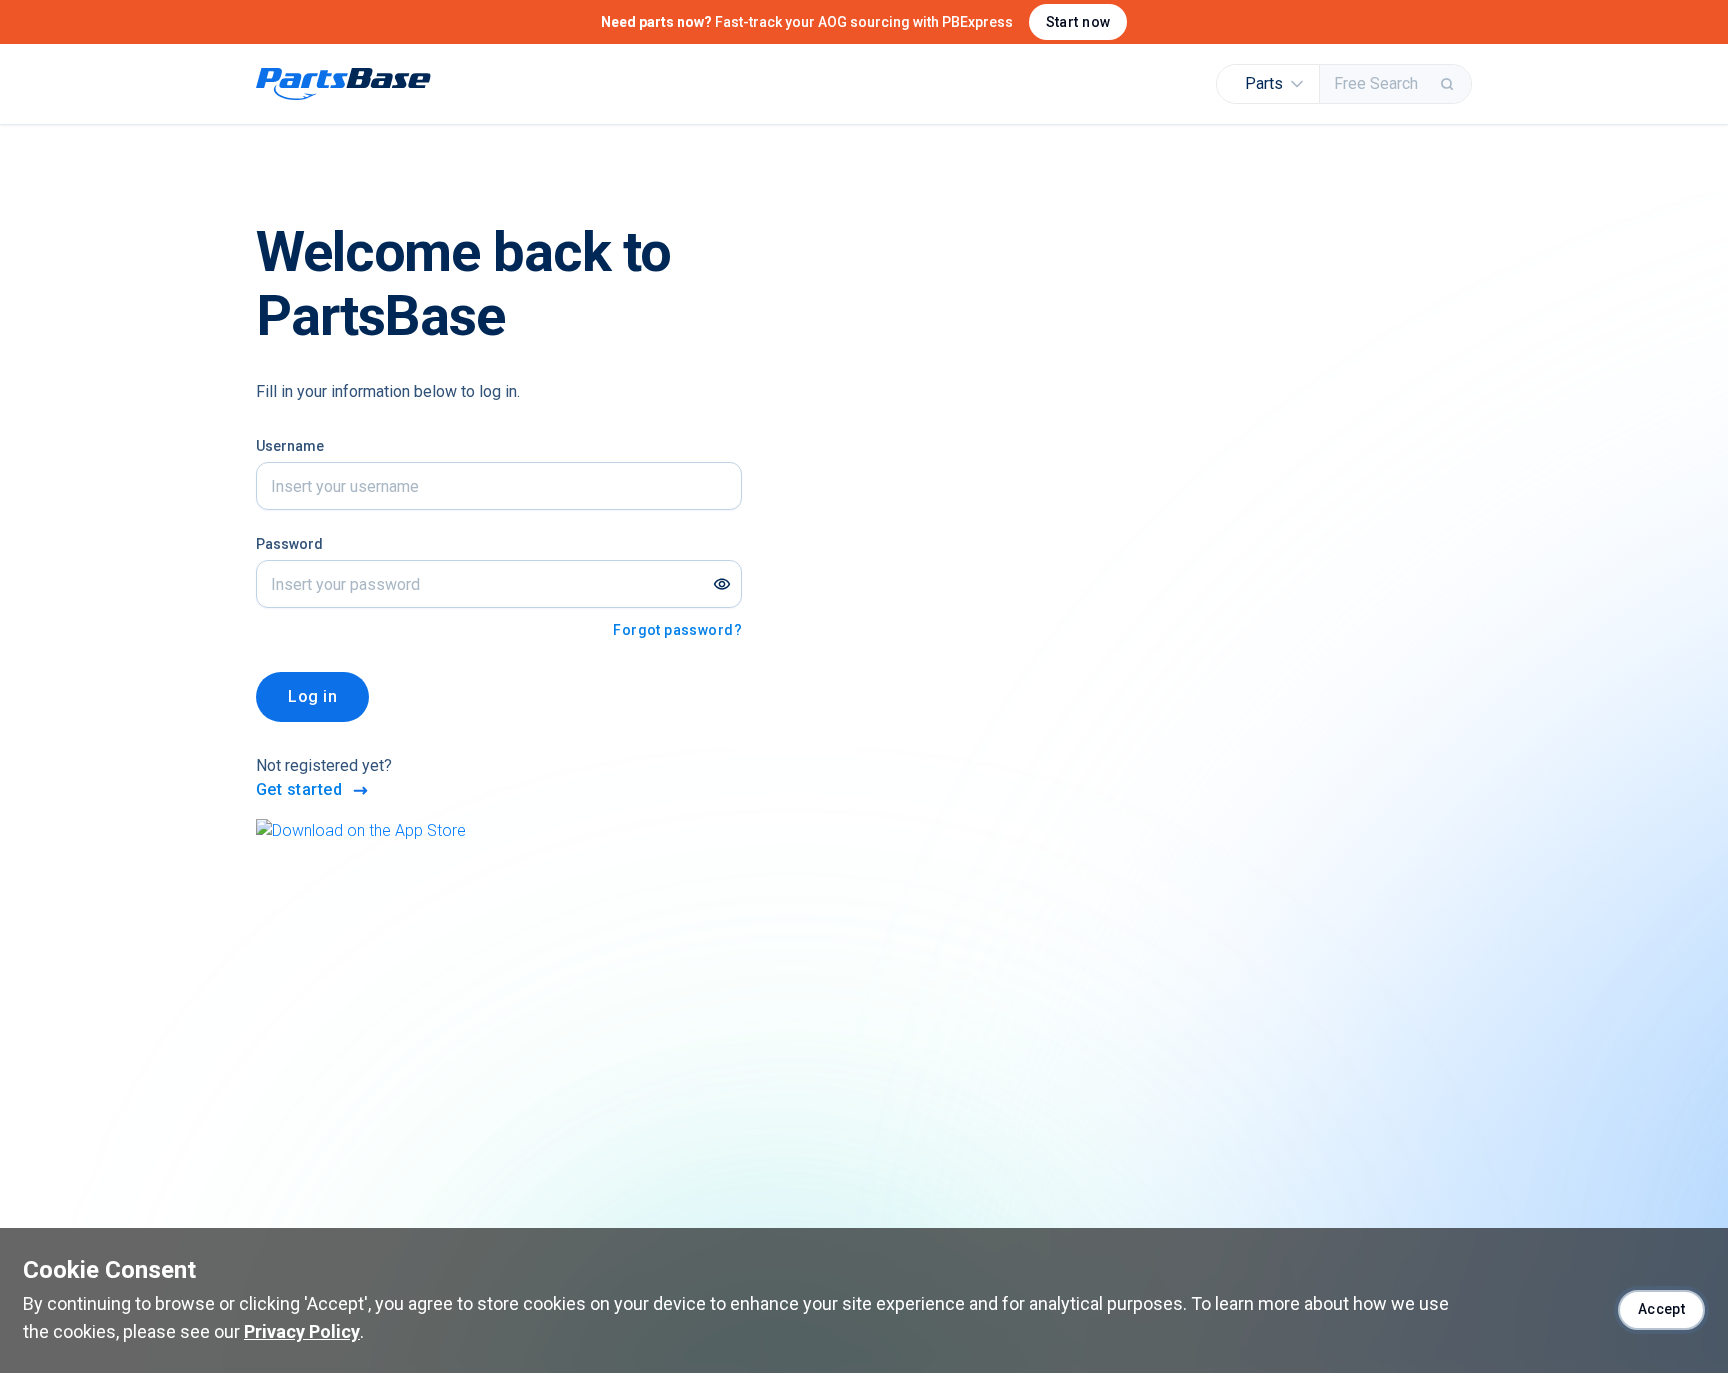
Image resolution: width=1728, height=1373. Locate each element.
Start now (1078, 22)
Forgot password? (677, 630)
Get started (299, 789)
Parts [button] (1264, 83)
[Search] (1449, 84)
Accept (1662, 1309)
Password (289, 544)
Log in (312, 696)
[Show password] (722, 584)
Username (290, 446)
